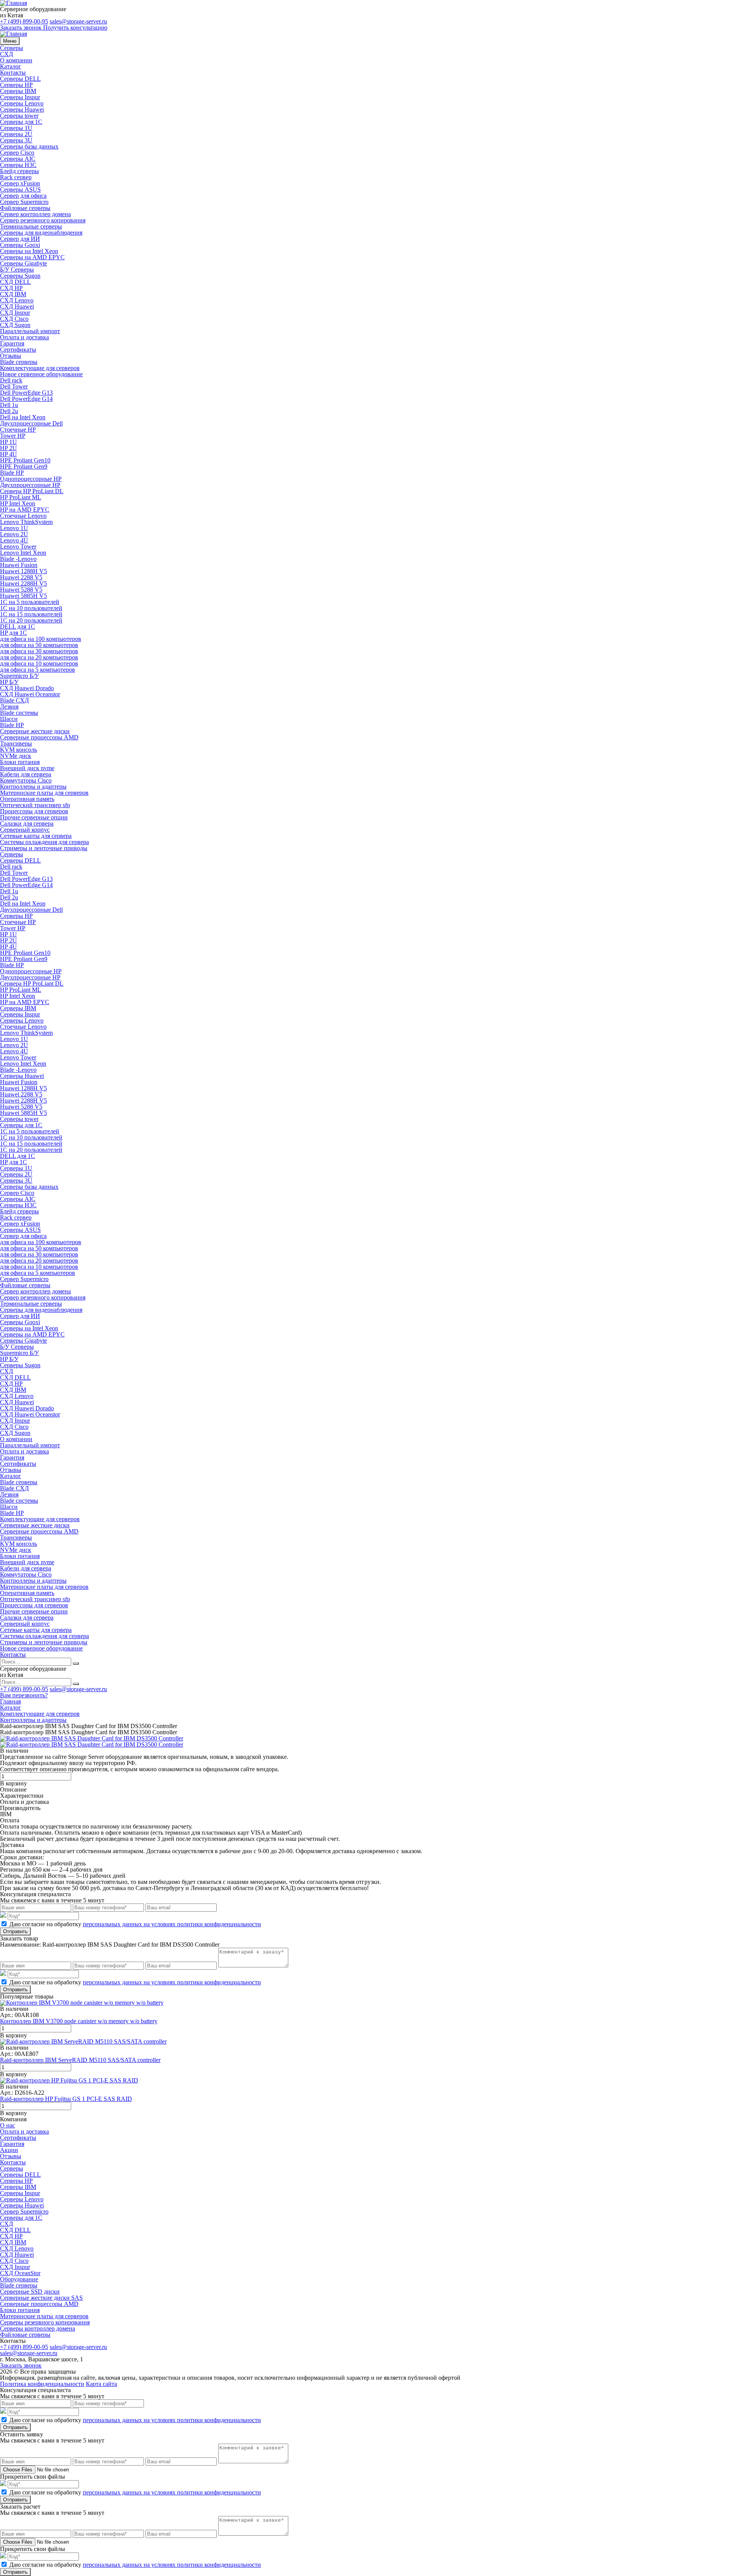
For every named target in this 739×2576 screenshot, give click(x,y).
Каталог (11, 66)
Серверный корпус (25, 830)
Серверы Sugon (20, 276)
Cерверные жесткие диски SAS (41, 2298)
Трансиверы (16, 743)
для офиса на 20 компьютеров (39, 657)
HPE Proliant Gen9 (24, 466)
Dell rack (11, 380)
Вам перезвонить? (24, 1695)
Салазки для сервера (27, 823)
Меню (10, 41)
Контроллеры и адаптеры (33, 787)
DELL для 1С (18, 626)
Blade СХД (14, 700)
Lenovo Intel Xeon (23, 553)
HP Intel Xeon (18, 503)
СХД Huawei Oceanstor (30, 694)
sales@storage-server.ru (78, 21)
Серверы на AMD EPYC (32, 257)
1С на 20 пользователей (31, 620)
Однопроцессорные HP (31, 479)
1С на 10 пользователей (31, 608)
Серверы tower (19, 116)
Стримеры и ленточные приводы (44, 848)
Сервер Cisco (17, 153)
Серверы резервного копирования (45, 2322)
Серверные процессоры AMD (39, 737)
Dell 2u (9, 411)
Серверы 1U (16, 128)
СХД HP (11, 288)
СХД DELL (15, 282)
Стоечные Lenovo (23, 516)
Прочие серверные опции (34, 817)
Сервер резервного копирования (43, 220)
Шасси (9, 719)
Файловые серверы (25, 208)
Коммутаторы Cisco (26, 780)
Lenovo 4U (14, 540)
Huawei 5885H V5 (23, 596)
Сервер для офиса (23, 196)
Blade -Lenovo (18, 559)
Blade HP (12, 473)
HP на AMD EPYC (25, 510)
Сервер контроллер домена (35, 214)
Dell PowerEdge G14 (26, 399)
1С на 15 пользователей (31, 614)
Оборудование (19, 2279)
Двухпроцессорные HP (30, 485)
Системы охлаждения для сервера (44, 842)
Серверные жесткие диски (35, 731)
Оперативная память (27, 799)
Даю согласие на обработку (135, 1924)
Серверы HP (16, 85)
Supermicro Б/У (19, 676)
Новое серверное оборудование (41, 374)
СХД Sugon (15, 325)
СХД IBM (13, 294)
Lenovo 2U (14, 534)
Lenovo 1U (14, 528)
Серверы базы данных (29, 146)
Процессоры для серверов (34, 811)
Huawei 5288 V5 (21, 590)
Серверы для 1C (21, 122)
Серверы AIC (18, 159)
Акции (9, 2150)
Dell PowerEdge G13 (26, 393)
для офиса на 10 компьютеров (39, 663)
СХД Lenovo (17, 300)
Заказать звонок (21, 28)
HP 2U (8, 448)
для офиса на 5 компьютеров (38, 670)
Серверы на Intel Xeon (29, 251)
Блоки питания (20, 762)
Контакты (13, 73)
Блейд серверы (19, 171)
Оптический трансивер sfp (35, 805)
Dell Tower (14, 386)
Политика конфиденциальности (42, 2384)
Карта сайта (101, 2384)
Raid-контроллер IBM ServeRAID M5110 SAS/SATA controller (80, 2060)
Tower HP (13, 436)
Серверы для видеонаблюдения (41, 233)
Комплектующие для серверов (40, 368)
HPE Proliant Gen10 (25, 460)
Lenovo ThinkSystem (26, 522)
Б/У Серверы (17, 269)
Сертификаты (18, 350)
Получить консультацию (75, 28)
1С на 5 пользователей (30, 602)
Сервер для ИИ (20, 239)
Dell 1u (9, 405)
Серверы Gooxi (20, 245)
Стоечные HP (18, 430)
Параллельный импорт (30, 331)
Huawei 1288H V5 (23, 571)
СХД (7, 54)
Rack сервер (16, 177)
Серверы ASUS (20, 189)
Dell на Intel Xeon (23, 417)
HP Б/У (9, 682)
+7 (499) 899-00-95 (24, 21)
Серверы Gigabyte (23, 263)
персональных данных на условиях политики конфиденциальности (172, 1924)
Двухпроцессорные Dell (31, 423)
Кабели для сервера (26, 774)
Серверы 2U (16, 134)
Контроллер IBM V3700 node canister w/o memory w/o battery (79, 2021)
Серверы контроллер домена (38, 2328)
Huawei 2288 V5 (21, 577)
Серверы (12, 48)
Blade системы (19, 713)
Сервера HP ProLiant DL (32, 491)
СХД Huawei (17, 306)
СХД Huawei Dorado (27, 688)
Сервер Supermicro (24, 202)
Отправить (15, 1931)
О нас (8, 2125)
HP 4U (8, 454)
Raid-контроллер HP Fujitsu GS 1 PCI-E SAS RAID (66, 2099)
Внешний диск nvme (27, 768)
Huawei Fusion (19, 565)
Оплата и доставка (24, 337)
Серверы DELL (20, 79)
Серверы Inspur (20, 97)
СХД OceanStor (20, 2273)
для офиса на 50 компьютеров (39, 645)
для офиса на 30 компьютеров (39, 651)
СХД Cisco (14, 319)
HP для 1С (13, 633)
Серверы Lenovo (22, 103)
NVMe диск (16, 756)
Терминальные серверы (31, 226)
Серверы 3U (16, 140)
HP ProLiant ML (21, 497)
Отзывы (11, 356)
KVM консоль (18, 750)
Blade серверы (19, 362)
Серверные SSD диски (30, 2292)
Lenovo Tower (18, 546)
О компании (16, 60)
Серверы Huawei (22, 109)
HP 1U (8, 442)
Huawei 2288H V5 (23, 583)
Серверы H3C (18, 165)
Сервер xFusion (20, 183)
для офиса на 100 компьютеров (41, 639)
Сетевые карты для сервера (36, 836)
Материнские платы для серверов (44, 793)
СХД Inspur (15, 313)
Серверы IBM (18, 91)
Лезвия (9, 707)
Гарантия (12, 343)
